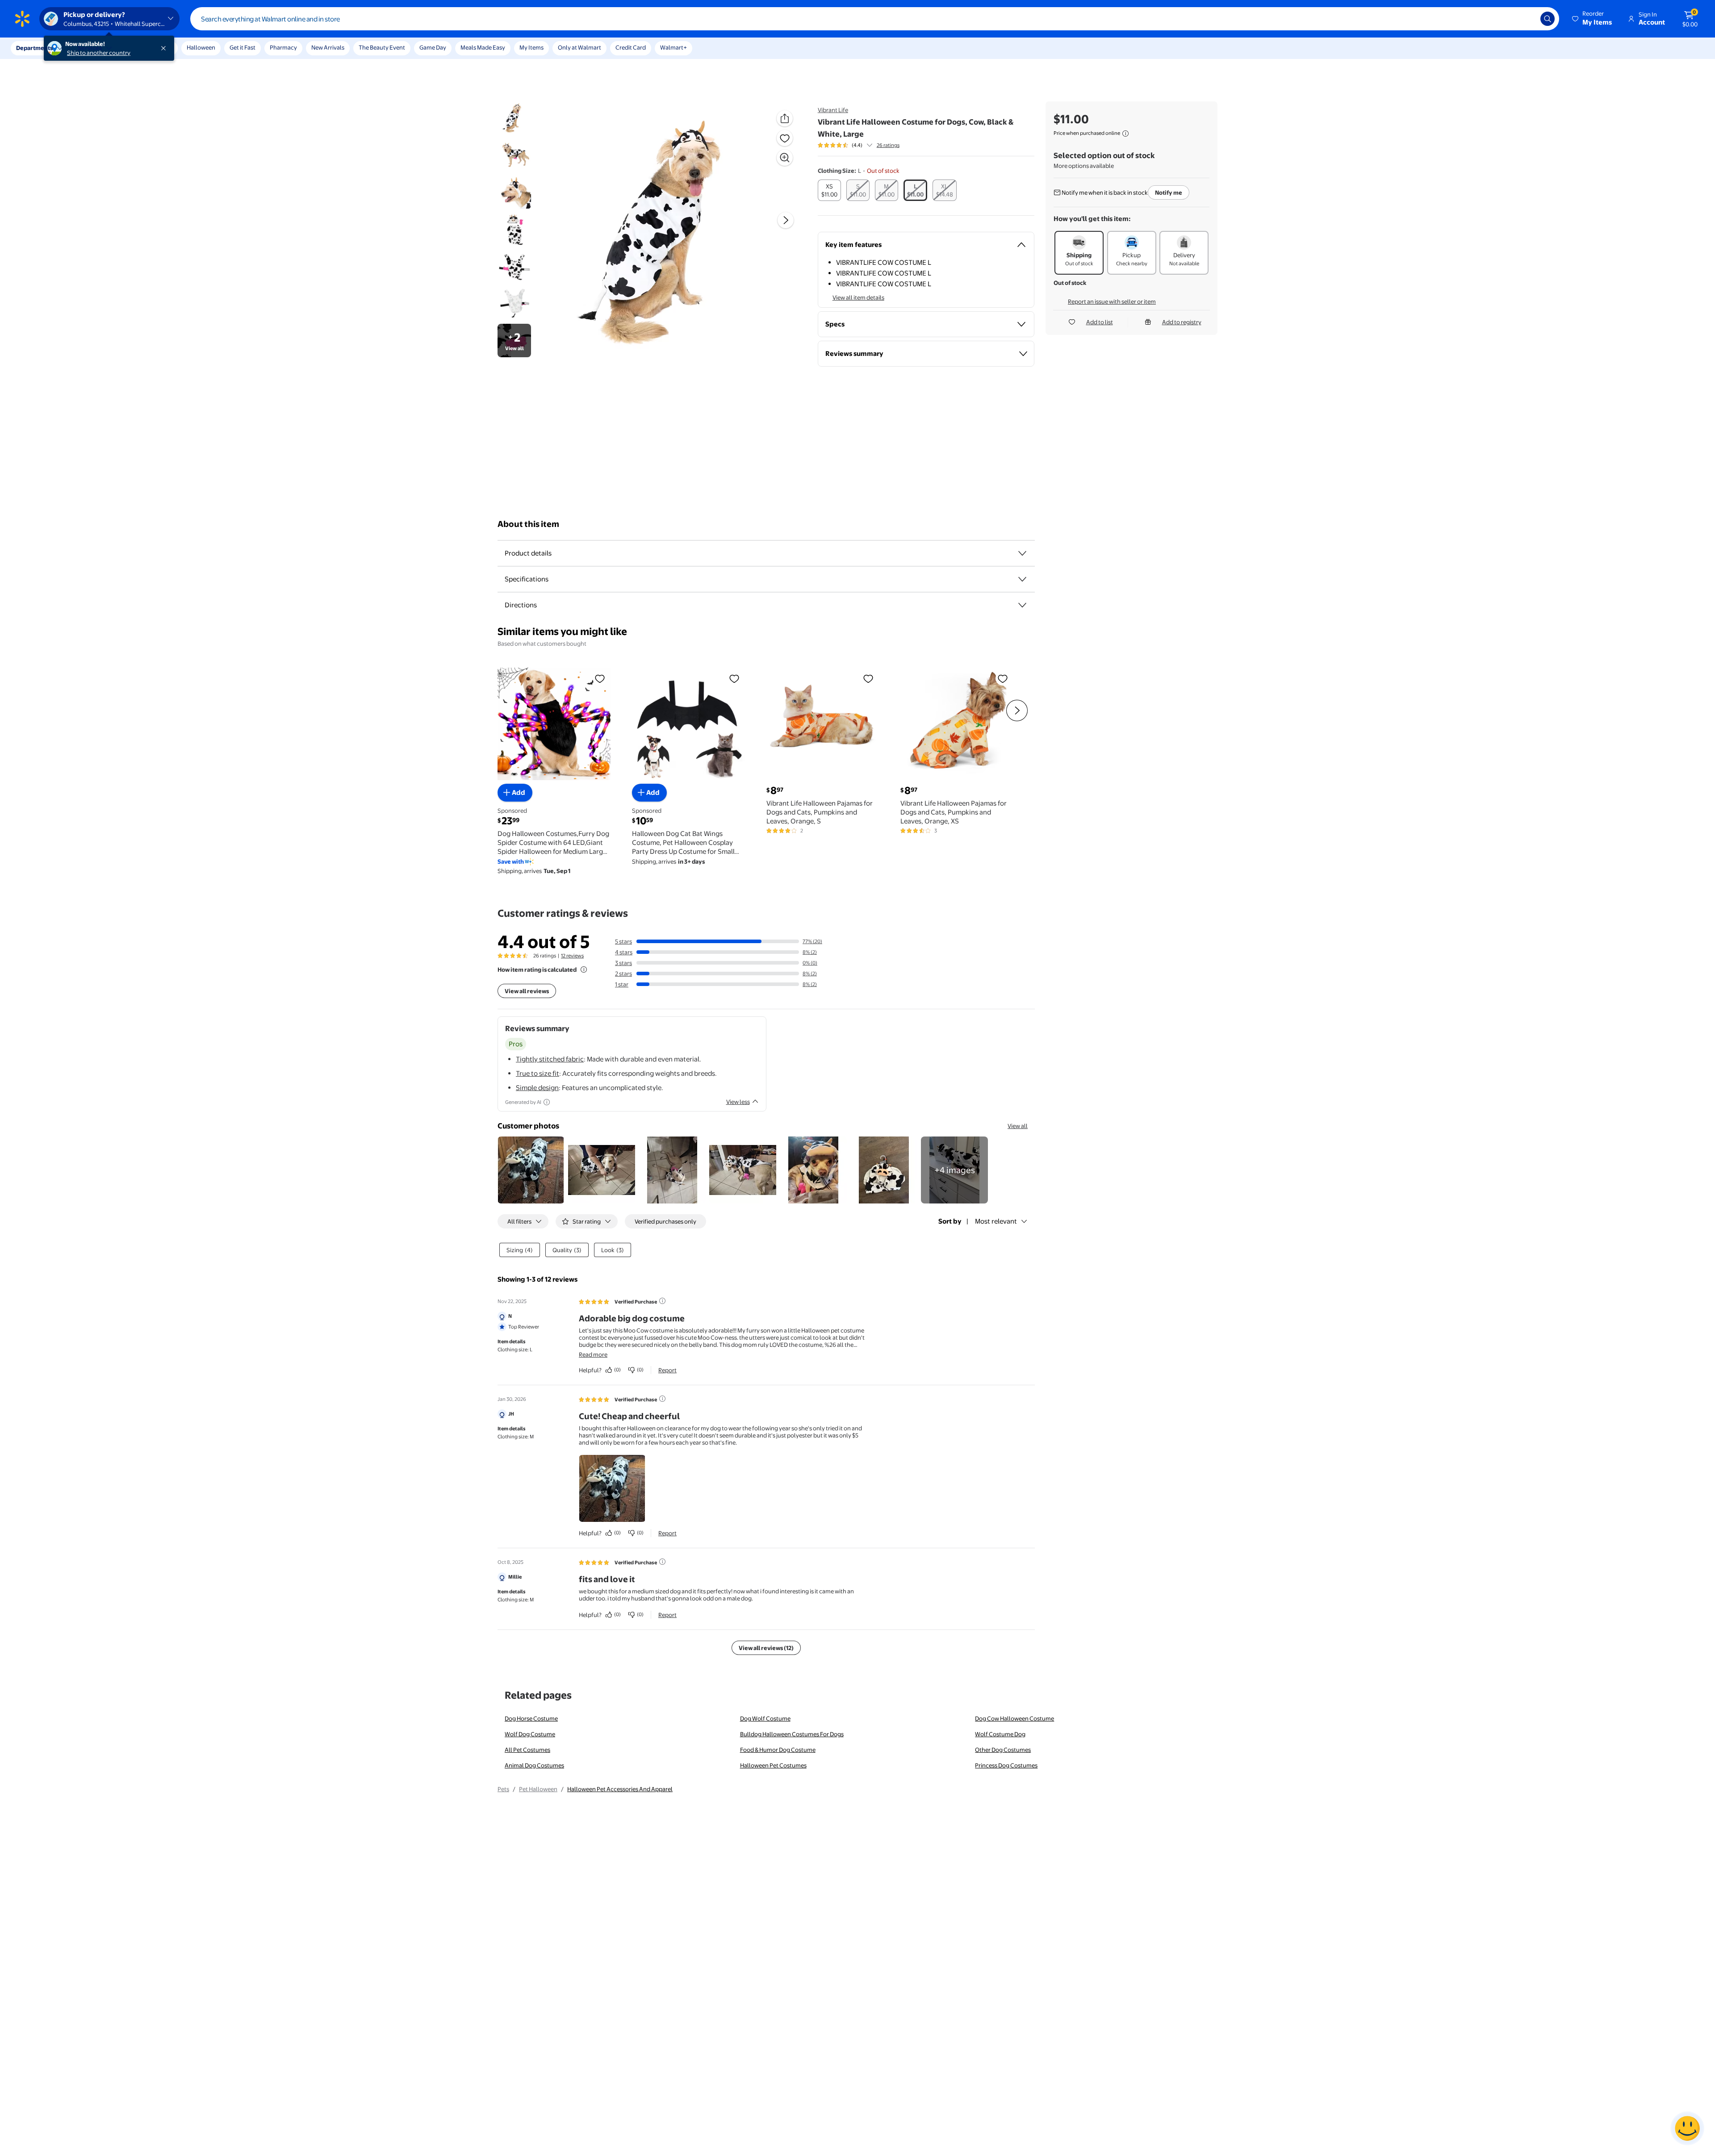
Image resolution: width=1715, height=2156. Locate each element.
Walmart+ (673, 47)
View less (738, 1102)
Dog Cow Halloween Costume (1014, 1718)
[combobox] (875, 19)
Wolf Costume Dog (1000, 1734)
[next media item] (786, 220)
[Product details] (1022, 553)
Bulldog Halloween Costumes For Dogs (792, 1734)
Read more (593, 1354)
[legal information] (1125, 134)
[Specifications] (1022, 579)
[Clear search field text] (1527, 19)
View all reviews (527, 991)
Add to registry (1182, 322)
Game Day (433, 47)
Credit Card (631, 47)
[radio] (829, 190)
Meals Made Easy (483, 47)
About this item (528, 524)
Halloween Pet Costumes (773, 1765)
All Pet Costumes (527, 1750)
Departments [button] (34, 48)
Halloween (201, 47)
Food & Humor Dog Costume (778, 1750)
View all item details (858, 297)
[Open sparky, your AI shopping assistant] (1687, 2128)
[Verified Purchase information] (662, 1301)
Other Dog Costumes (1003, 1750)
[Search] (1548, 19)
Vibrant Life (833, 110)
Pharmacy (283, 47)
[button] (1593, 19)
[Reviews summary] (870, 145)
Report (667, 1370)
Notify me (1169, 192)
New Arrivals (328, 47)
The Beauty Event (382, 47)
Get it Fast (243, 47)
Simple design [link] (537, 1088)
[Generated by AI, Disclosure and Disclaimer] (547, 1102)
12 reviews (572, 956)
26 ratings (888, 145)
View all (1018, 1126)
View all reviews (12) (766, 1648)
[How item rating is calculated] (584, 969)
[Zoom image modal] (785, 158)
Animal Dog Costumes (534, 1765)
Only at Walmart (579, 47)
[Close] (165, 48)
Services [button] (90, 48)
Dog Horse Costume (531, 1718)
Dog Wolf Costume (765, 1718)
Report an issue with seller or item (1112, 301)
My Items (531, 47)
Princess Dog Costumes (1006, 1765)
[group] (859, 145)
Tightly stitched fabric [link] (550, 1059)
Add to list (1100, 322)
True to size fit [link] (538, 1073)
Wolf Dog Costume (530, 1734)
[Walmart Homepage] (22, 19)
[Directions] (1022, 605)
